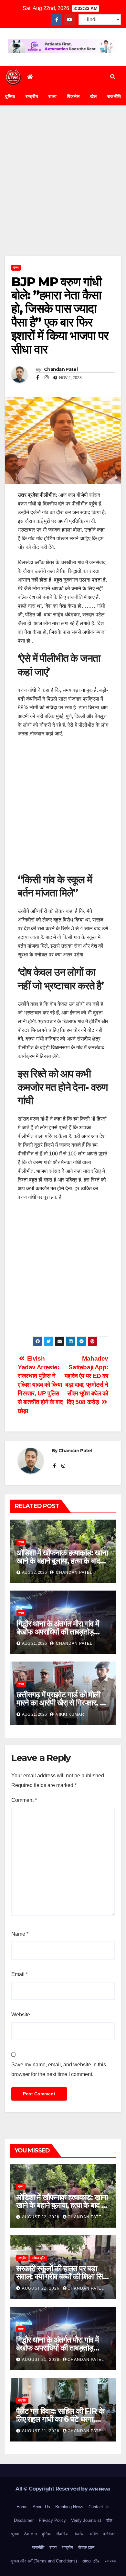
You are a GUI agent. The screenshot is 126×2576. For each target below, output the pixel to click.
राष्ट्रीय (32, 96)
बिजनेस (73, 96)
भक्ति (94, 2534)
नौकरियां (62, 2534)
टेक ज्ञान (30, 2534)
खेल (94, 96)
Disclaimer (24, 2520)
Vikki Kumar (69, 1714)
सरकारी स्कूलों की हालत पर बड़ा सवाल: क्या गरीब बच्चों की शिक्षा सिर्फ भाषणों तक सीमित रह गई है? (62, 2276)
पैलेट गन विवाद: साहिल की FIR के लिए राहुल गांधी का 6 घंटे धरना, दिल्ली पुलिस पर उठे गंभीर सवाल (60, 2419)
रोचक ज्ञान (86, 2547)
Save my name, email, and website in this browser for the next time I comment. (59, 2069)
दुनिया (10, 96)
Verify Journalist (86, 2520)
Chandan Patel (60, 369)
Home (22, 2507)
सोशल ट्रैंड (39, 2258)
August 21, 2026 (41, 2360)
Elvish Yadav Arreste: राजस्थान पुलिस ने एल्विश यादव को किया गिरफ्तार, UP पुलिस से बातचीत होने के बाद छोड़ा (40, 1385)
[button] (113, 77)
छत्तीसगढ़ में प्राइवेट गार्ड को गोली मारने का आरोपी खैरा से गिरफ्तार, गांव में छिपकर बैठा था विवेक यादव (63, 1703)
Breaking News (69, 2507)
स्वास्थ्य (110, 2561)
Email (20, 1974)
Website (21, 2015)
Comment (24, 1800)
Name (20, 1934)
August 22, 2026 (41, 2217)
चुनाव (15, 2534)
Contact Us (99, 2507)
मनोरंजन (109, 2534)
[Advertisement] (63, 190)
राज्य (53, 96)
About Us (41, 2507)
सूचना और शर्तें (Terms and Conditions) (44, 2561)
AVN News (100, 2489)
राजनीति (38, 2547)
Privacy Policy (52, 2520)
